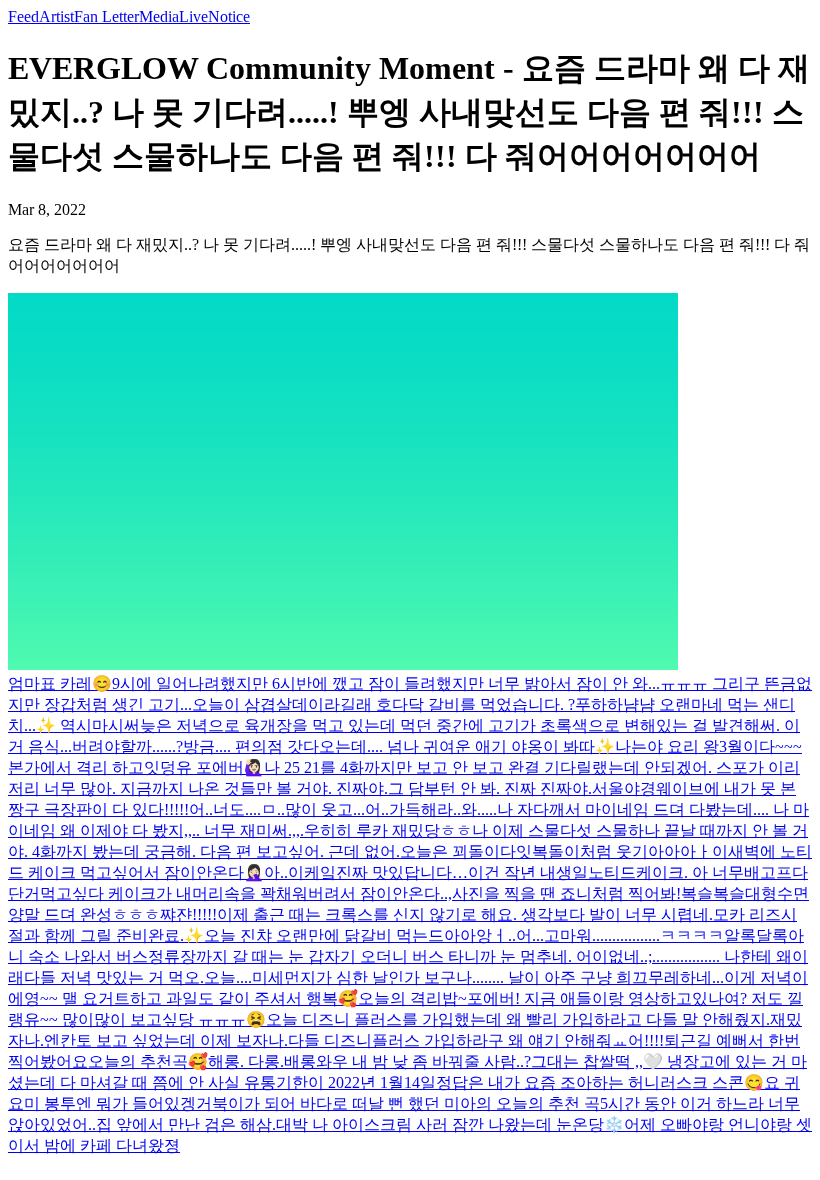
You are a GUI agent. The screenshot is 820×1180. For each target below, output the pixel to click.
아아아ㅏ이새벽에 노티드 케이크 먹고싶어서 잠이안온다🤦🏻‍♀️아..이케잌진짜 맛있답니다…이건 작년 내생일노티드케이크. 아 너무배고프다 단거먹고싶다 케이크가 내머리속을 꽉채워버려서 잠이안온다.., (410, 872)
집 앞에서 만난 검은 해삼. (186, 1124)
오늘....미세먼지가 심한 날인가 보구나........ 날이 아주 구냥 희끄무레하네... (464, 977)
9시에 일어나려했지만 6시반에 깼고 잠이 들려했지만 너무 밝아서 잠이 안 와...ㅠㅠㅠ (412, 683)
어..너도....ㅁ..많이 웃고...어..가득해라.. (325, 809)
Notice (229, 16)
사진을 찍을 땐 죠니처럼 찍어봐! (566, 893)
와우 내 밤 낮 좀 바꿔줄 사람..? (423, 1061)
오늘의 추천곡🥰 (148, 1061)
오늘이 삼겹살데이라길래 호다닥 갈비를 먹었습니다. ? (383, 704)
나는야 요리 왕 (667, 746)
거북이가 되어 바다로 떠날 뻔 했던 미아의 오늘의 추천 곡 (398, 1103)
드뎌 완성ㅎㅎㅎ (102, 914)
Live (193, 16)
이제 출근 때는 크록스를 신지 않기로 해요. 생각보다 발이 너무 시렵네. (465, 914)
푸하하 (599, 704)
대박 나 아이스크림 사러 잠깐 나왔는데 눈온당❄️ (450, 1124)
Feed (23, 16)
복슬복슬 (713, 893)
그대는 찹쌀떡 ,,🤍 (599, 1061)
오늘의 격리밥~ (412, 998)
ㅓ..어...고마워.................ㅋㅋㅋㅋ (608, 935)
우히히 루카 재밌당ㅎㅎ (388, 830)
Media (159, 16)
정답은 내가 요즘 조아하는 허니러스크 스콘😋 (600, 1082)
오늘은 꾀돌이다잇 (466, 851)
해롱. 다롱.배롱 (262, 1061)
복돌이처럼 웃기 (590, 851)
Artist (56, 16)
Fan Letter (106, 16)
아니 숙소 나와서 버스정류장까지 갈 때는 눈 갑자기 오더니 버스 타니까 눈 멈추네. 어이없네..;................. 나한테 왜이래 (408, 956)
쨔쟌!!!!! (188, 914)
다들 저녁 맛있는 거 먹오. (114, 977)
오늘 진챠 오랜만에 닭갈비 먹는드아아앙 (348, 935)
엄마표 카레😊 (60, 683)
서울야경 (624, 788)
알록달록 (756, 935)
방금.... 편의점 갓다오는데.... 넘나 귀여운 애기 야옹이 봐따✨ (399, 746)
